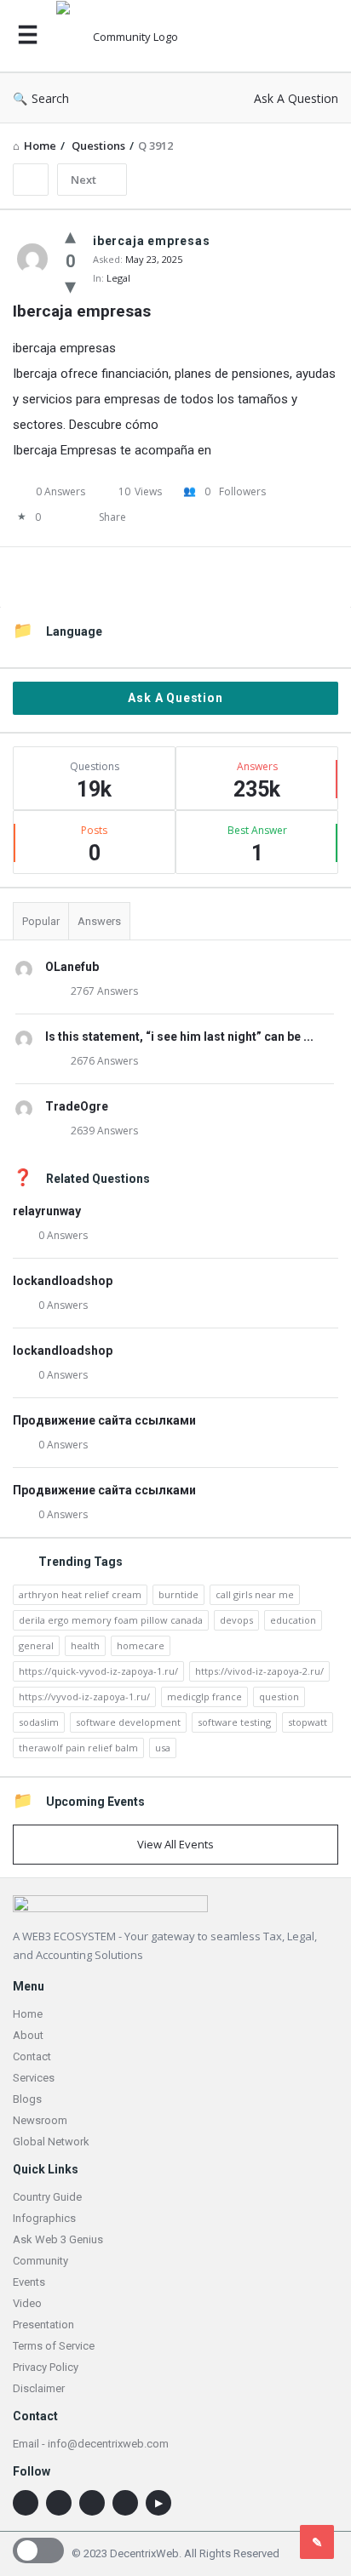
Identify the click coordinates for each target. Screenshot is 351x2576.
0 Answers (63, 1235)
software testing (234, 1722)
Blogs (27, 2099)
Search (50, 98)
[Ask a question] (317, 2542)
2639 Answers (104, 1131)
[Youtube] (158, 2503)
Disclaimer (39, 2388)
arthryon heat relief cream (80, 1594)
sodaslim (39, 1722)
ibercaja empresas (64, 348)
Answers (99, 921)
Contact (32, 2056)
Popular (41, 921)
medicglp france (204, 1696)
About (28, 2035)
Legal (118, 278)
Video (27, 2303)
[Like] (70, 235)
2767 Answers (104, 991)
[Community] (133, 36)
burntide (178, 1594)
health (85, 1645)
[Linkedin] (26, 2503)
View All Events (175, 1844)
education (293, 1620)
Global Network (51, 2142)
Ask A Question (296, 98)
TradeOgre (77, 1106)
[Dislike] (70, 285)
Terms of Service (54, 2346)
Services (34, 2078)
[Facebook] (125, 2503)
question (279, 1696)
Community (40, 2261)
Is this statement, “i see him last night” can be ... (179, 1037)
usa (163, 1748)
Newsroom (40, 2120)
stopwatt (308, 1722)
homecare (141, 1645)
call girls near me (255, 1594)
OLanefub (72, 967)
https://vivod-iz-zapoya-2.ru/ (259, 1671)
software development (128, 1722)
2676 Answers (104, 1061)
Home (28, 2014)
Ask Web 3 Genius (58, 2239)
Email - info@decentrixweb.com (91, 2444)
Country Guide (47, 2197)
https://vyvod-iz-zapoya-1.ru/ (84, 1696)
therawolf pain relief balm (78, 1748)
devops (236, 1620)
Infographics (44, 2218)
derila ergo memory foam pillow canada (111, 1620)
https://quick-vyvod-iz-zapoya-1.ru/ (98, 1671)
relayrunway (47, 1211)
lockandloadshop (63, 1281)
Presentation (43, 2325)
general (36, 1645)
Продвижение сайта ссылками (104, 1420)
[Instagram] (59, 2503)
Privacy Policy (46, 2367)
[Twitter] (92, 2503)
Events (29, 2282)
